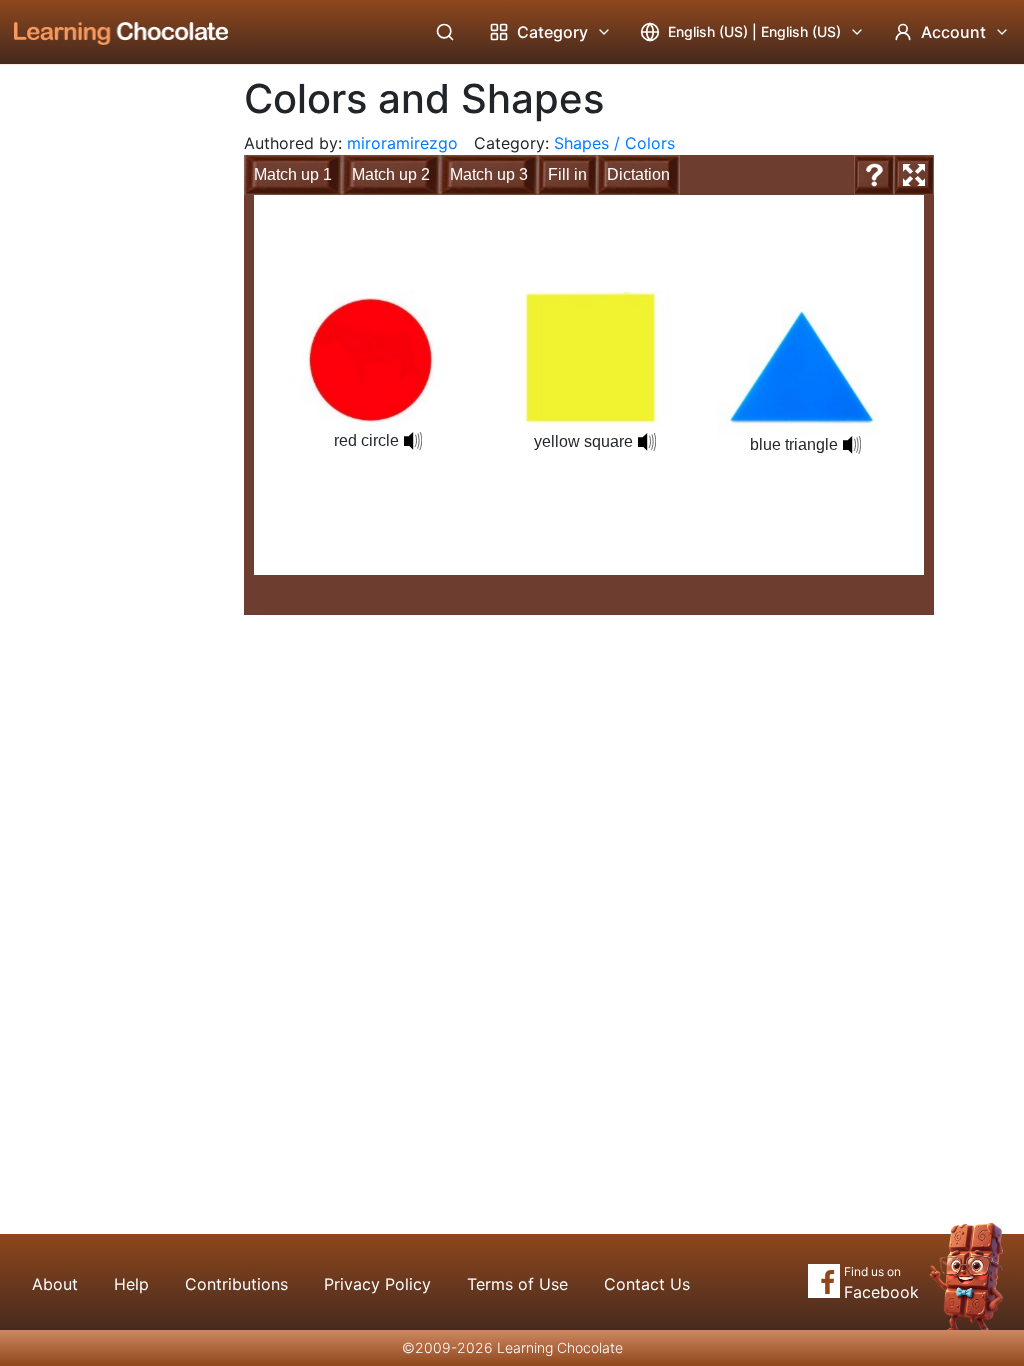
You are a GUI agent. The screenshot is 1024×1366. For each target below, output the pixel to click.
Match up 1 (293, 174)
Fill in (567, 174)
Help (131, 1284)
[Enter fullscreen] (914, 175)
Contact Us (647, 1284)
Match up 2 (391, 174)
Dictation (638, 174)
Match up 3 (489, 174)
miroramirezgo (402, 143)
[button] (413, 441)
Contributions (236, 1284)
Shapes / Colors (614, 143)
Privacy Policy (377, 1284)
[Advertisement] (106, 395)
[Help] (874, 175)
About (55, 1284)
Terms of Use (517, 1284)
